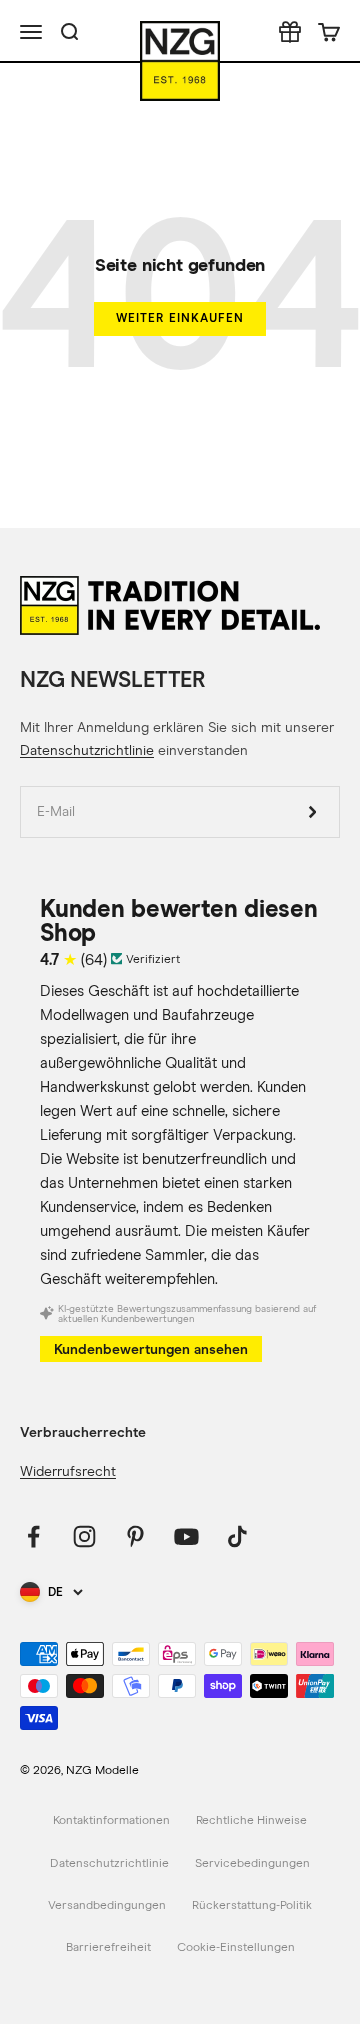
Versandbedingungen (107, 1906)
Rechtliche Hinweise (251, 1821)
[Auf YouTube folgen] (186, 1536)
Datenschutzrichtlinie (87, 751)
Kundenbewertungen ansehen (151, 1349)
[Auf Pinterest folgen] (135, 1536)
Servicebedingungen (252, 1864)
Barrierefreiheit (108, 1948)
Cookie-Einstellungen (236, 1948)
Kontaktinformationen (111, 1821)
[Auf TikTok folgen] (237, 1536)
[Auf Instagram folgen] (84, 1536)
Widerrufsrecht (68, 1472)
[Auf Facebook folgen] (33, 1536)
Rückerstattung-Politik (252, 1906)
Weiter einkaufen (179, 318)
